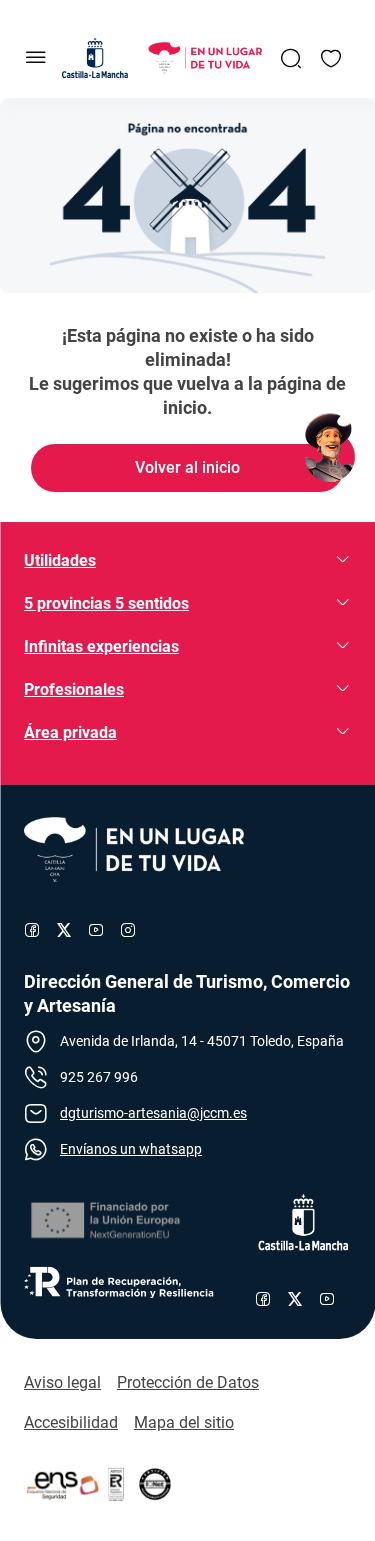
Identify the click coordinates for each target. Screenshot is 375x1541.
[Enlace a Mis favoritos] (331, 58)
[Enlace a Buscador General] (291, 58)
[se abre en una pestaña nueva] (104, 1220)
